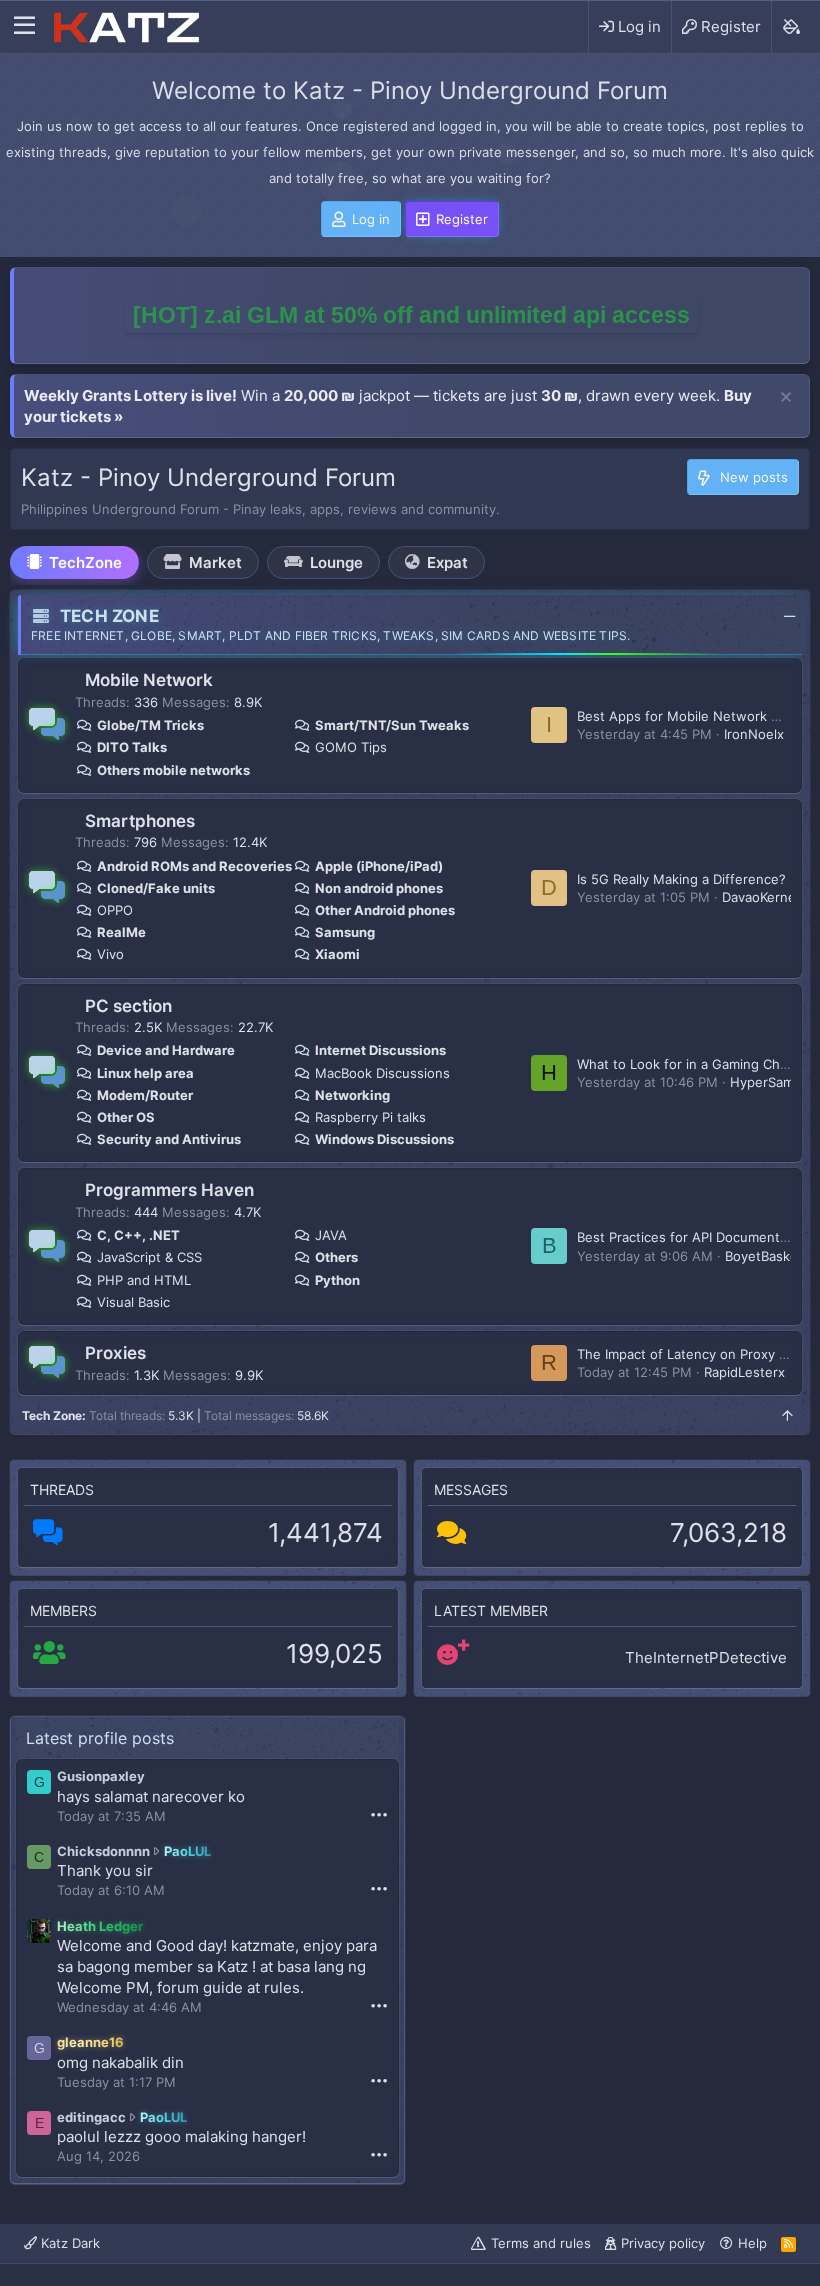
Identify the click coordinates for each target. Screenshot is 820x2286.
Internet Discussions (380, 1050)
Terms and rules (541, 2243)
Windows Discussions (384, 1139)
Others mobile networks (173, 770)
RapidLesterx (744, 1372)
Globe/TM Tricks (150, 725)
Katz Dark (68, 2243)
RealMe (121, 932)
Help (752, 2243)
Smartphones (140, 821)
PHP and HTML (144, 1280)
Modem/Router (145, 1095)
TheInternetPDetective (706, 1657)
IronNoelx (754, 734)
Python (337, 1280)
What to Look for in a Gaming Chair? (689, 1064)
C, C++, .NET (138, 1235)
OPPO (115, 910)
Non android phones (379, 888)
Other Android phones (385, 910)
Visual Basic (133, 1302)
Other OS (126, 1117)
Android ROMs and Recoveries (194, 866)
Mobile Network (149, 680)
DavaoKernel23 (768, 897)
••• (379, 1814)
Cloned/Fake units (156, 888)
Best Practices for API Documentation (694, 1237)
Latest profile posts (100, 1738)
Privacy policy (663, 2243)
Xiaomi (337, 954)
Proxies (115, 1353)
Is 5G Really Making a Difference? (681, 879)
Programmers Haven (169, 1190)
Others (336, 1257)
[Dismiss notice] (786, 398)
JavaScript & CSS (149, 1257)
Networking (352, 1095)
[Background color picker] (790, 27)
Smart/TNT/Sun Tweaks (392, 725)
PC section (128, 1006)
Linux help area (145, 1073)
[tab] (74, 562)
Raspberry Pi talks (370, 1117)
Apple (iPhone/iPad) (379, 866)
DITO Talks (132, 747)
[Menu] (24, 27)
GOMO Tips (351, 747)
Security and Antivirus (169, 1139)
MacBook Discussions (382, 1073)
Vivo (110, 954)
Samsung (345, 932)
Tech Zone (109, 616)
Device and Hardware (166, 1050)
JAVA (331, 1235)
